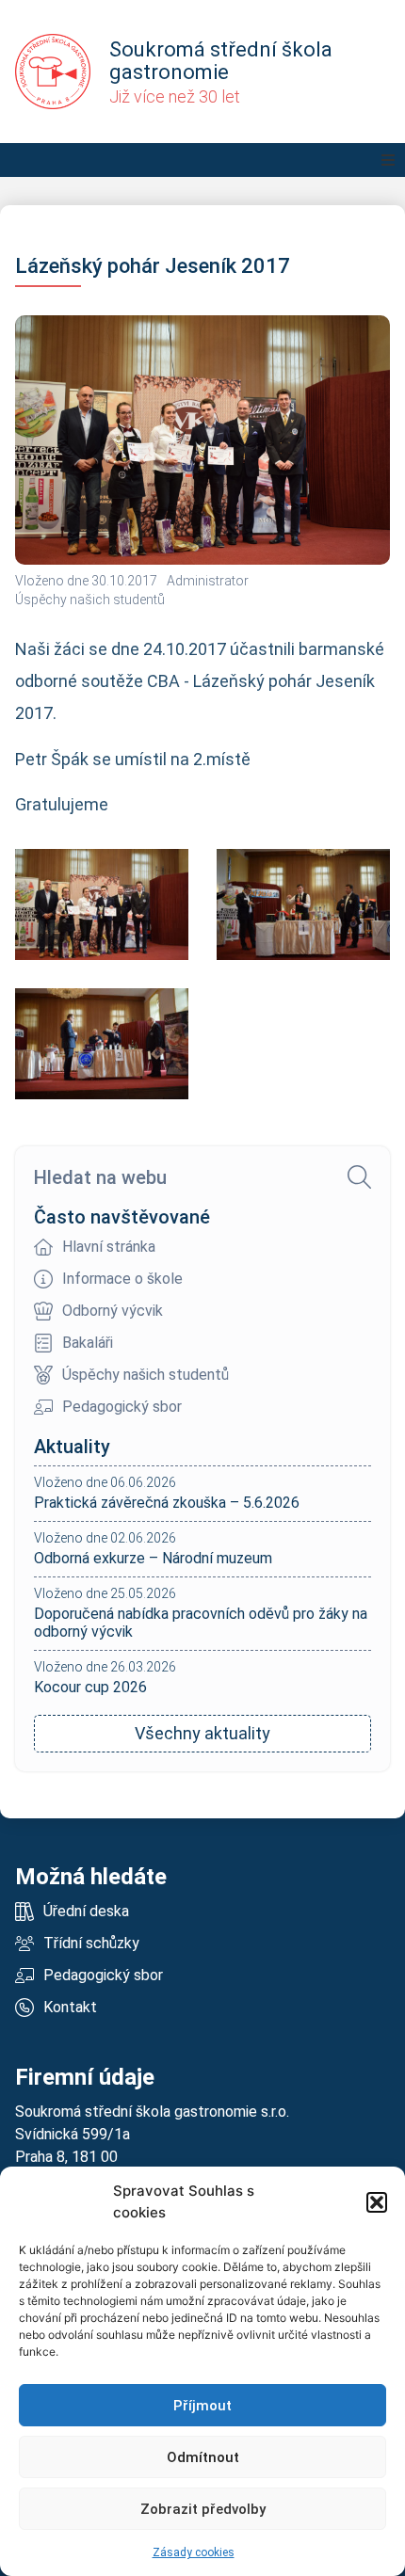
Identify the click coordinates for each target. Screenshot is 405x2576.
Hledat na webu (100, 1177)
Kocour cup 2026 (90, 1687)
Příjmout (202, 2406)
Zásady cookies (194, 2552)
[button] (377, 2202)
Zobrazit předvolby (203, 2509)
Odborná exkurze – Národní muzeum (153, 1558)
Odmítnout (203, 2457)
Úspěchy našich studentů (90, 600)
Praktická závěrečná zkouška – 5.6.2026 (167, 1503)
